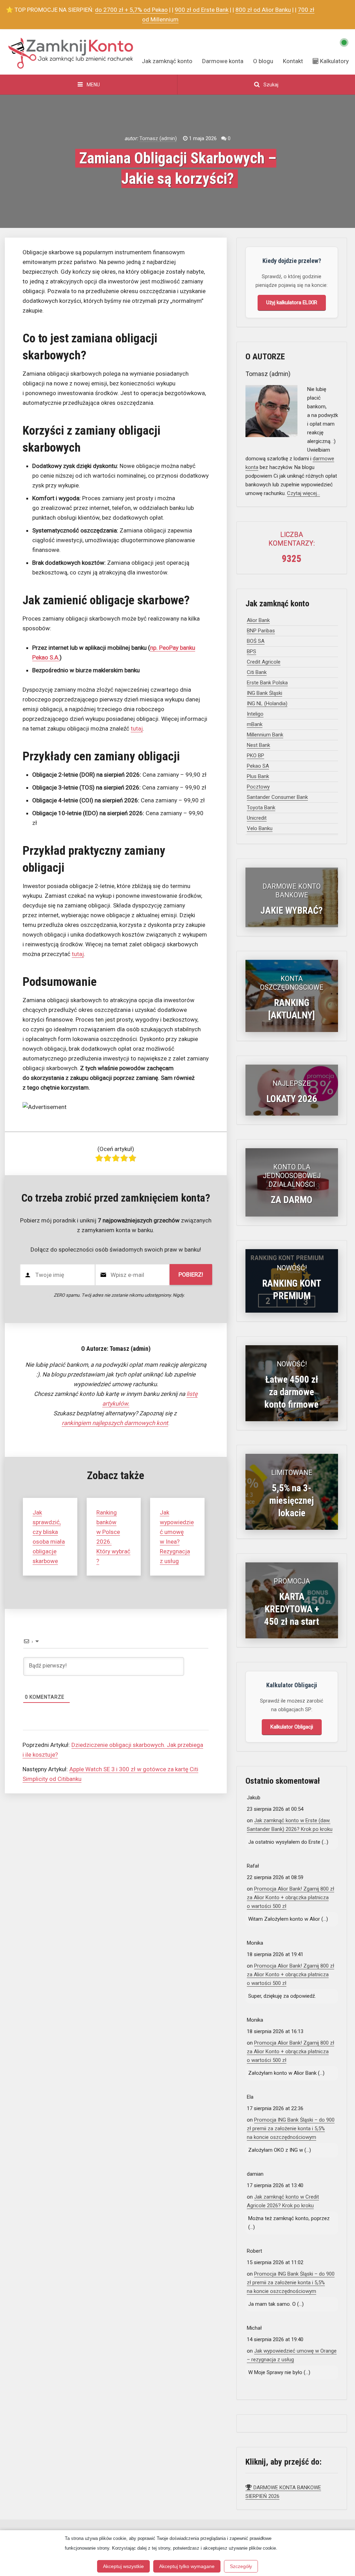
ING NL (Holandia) (267, 703)
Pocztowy (258, 787)
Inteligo (255, 714)
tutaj (137, 728)
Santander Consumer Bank (277, 797)
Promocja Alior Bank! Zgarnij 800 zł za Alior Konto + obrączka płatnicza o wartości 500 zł (291, 1897)
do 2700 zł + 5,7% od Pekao (131, 10)
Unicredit (257, 818)
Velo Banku (260, 828)
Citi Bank (257, 672)
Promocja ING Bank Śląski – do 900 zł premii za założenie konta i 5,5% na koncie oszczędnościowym (291, 2129)
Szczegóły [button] (241, 2566)
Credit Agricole (264, 662)
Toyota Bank (261, 808)
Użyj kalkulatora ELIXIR (292, 302)
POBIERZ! (191, 1274)
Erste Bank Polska (267, 683)
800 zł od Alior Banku (263, 10)
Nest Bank (258, 745)
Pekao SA (258, 766)
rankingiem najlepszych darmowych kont (115, 1423)
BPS (252, 651)
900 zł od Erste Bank (202, 10)
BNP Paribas (261, 631)
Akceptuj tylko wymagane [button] (187, 2566)
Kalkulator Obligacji (292, 1727)
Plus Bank (258, 776)
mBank (255, 724)
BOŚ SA (256, 641)
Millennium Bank (265, 735)
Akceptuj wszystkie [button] (123, 2566)
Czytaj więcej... (304, 493)
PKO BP (256, 756)
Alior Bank (258, 620)
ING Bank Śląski (265, 693)
